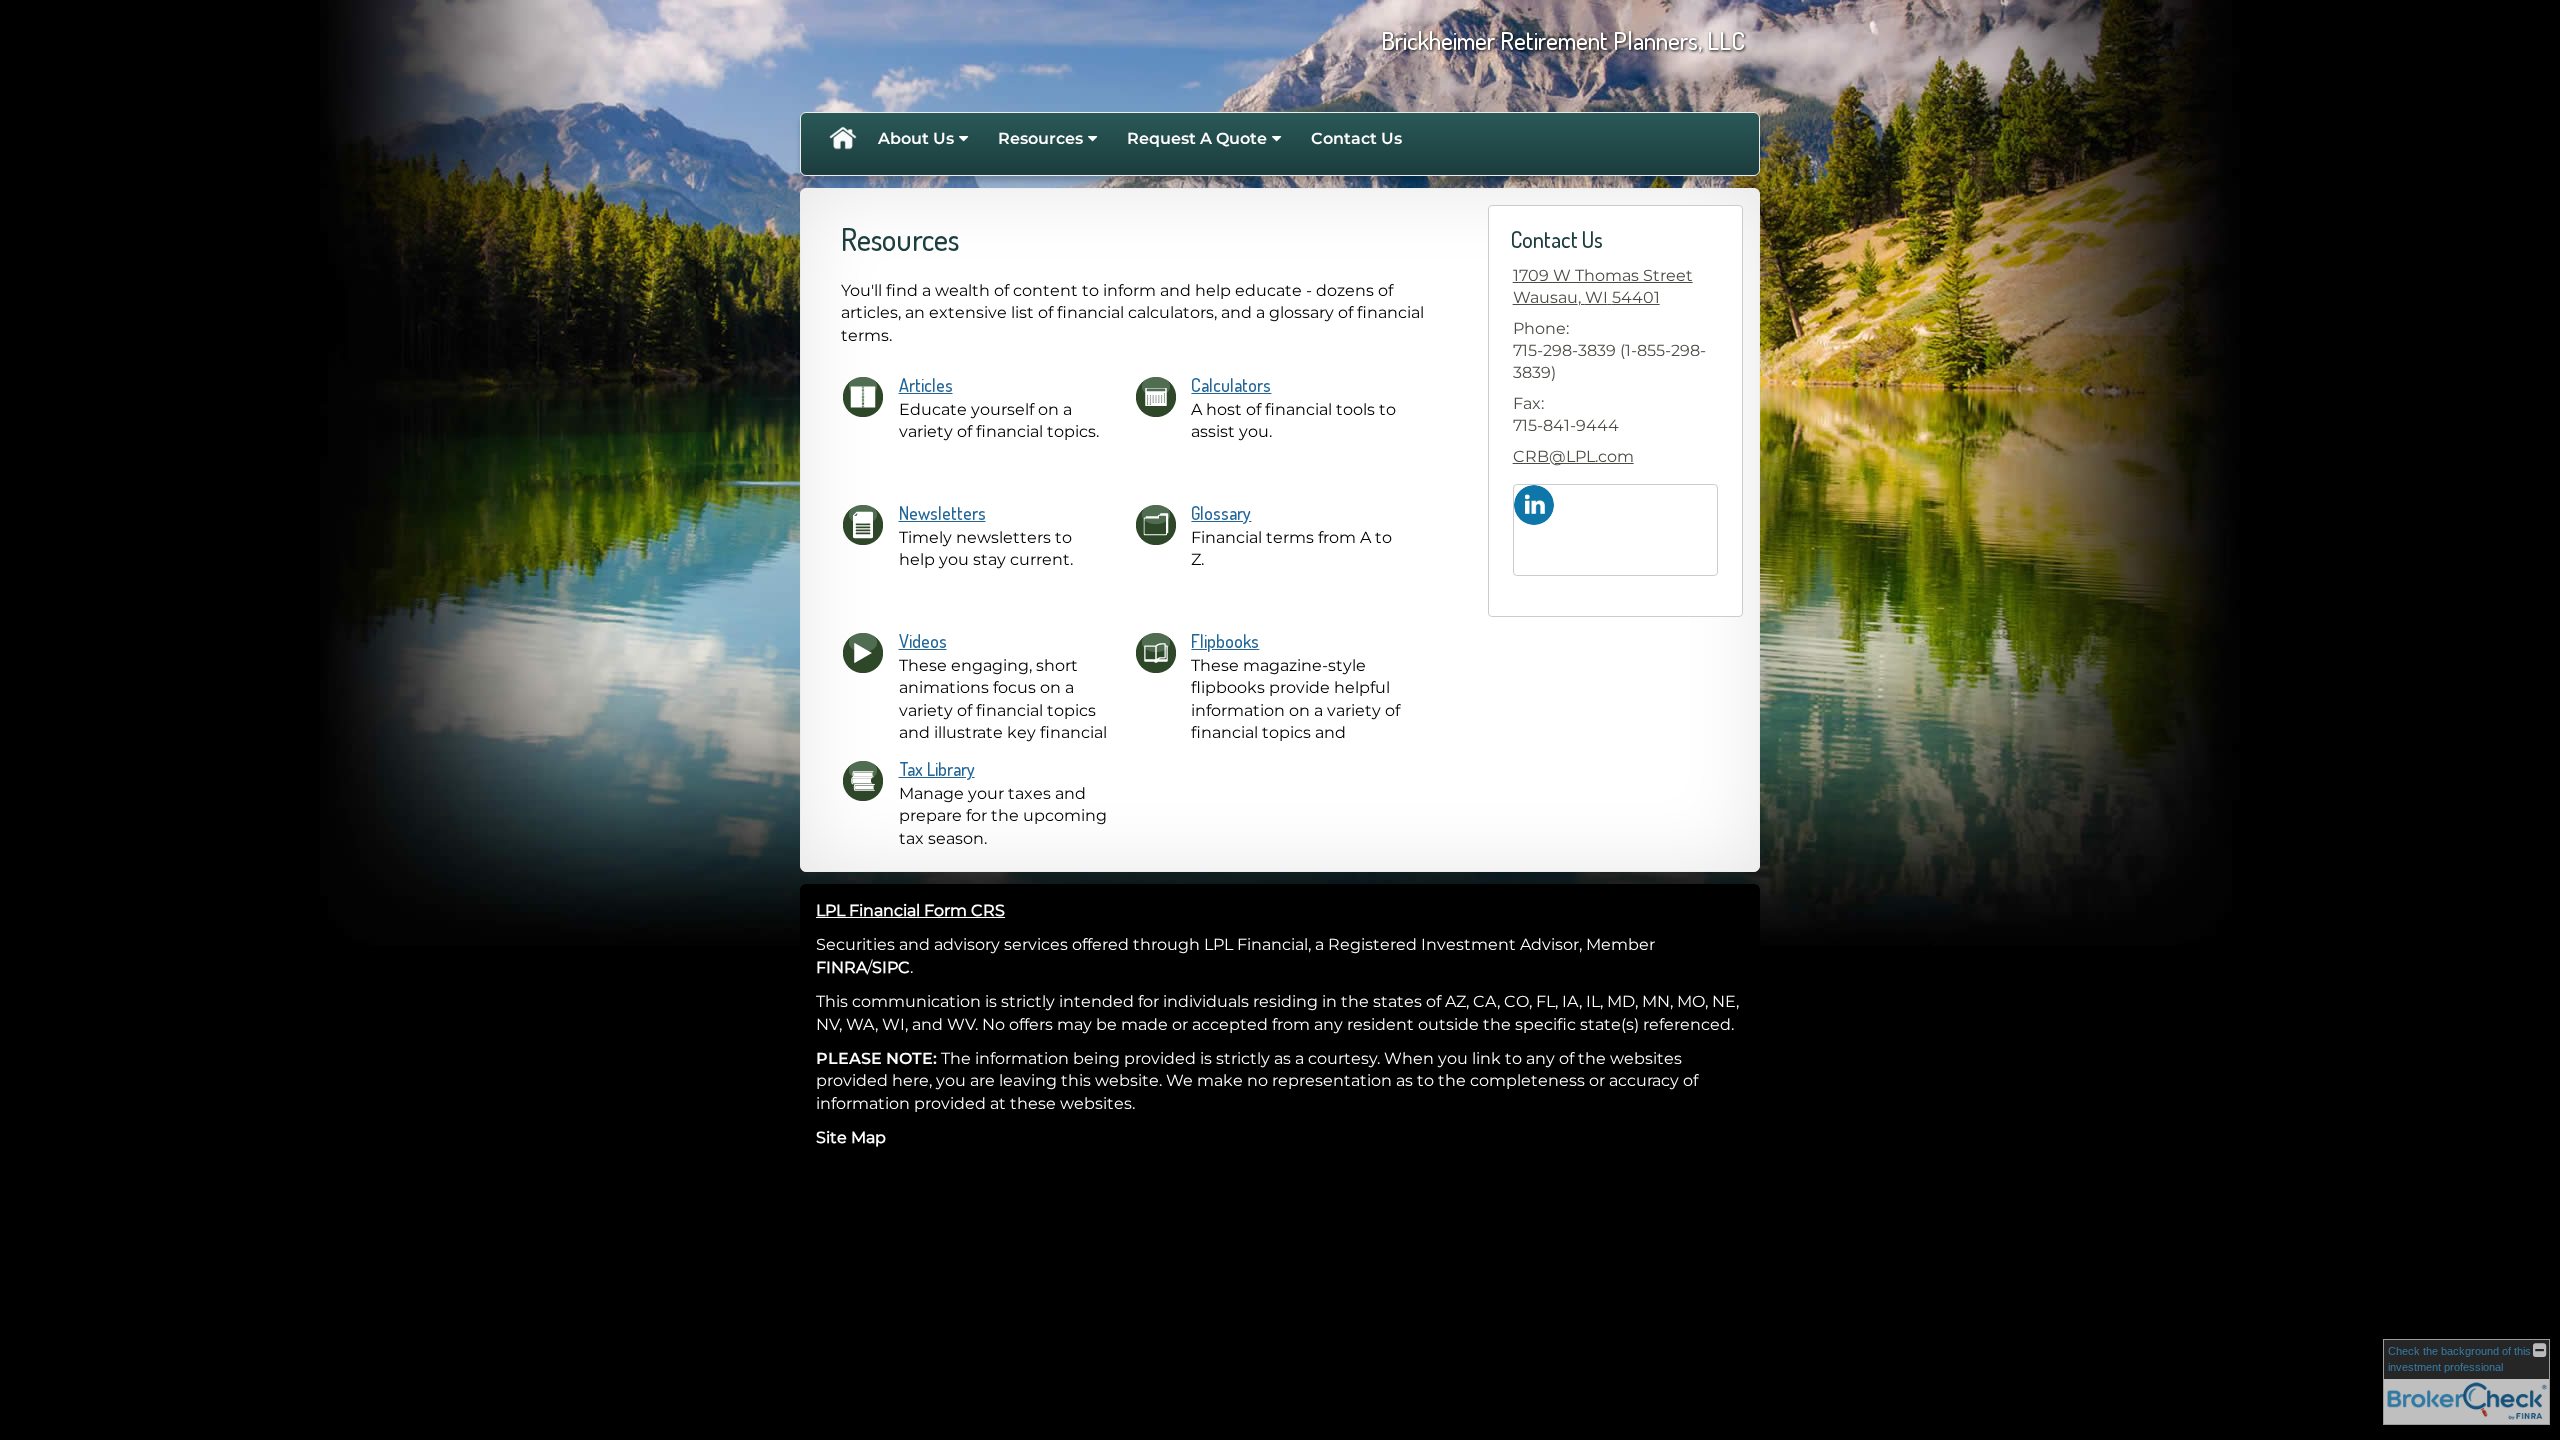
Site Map (851, 1137)
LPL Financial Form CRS (910, 910)
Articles (926, 385)
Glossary (1221, 513)
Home (842, 139)
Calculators (1231, 385)
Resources (1040, 138)
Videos (923, 641)
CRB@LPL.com (1573, 456)
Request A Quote (1197, 138)
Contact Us (1356, 138)
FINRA (841, 967)
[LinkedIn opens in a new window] (1534, 503)
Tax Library (937, 769)
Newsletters (942, 513)
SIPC (891, 967)
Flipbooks (1225, 641)
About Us (916, 138)
